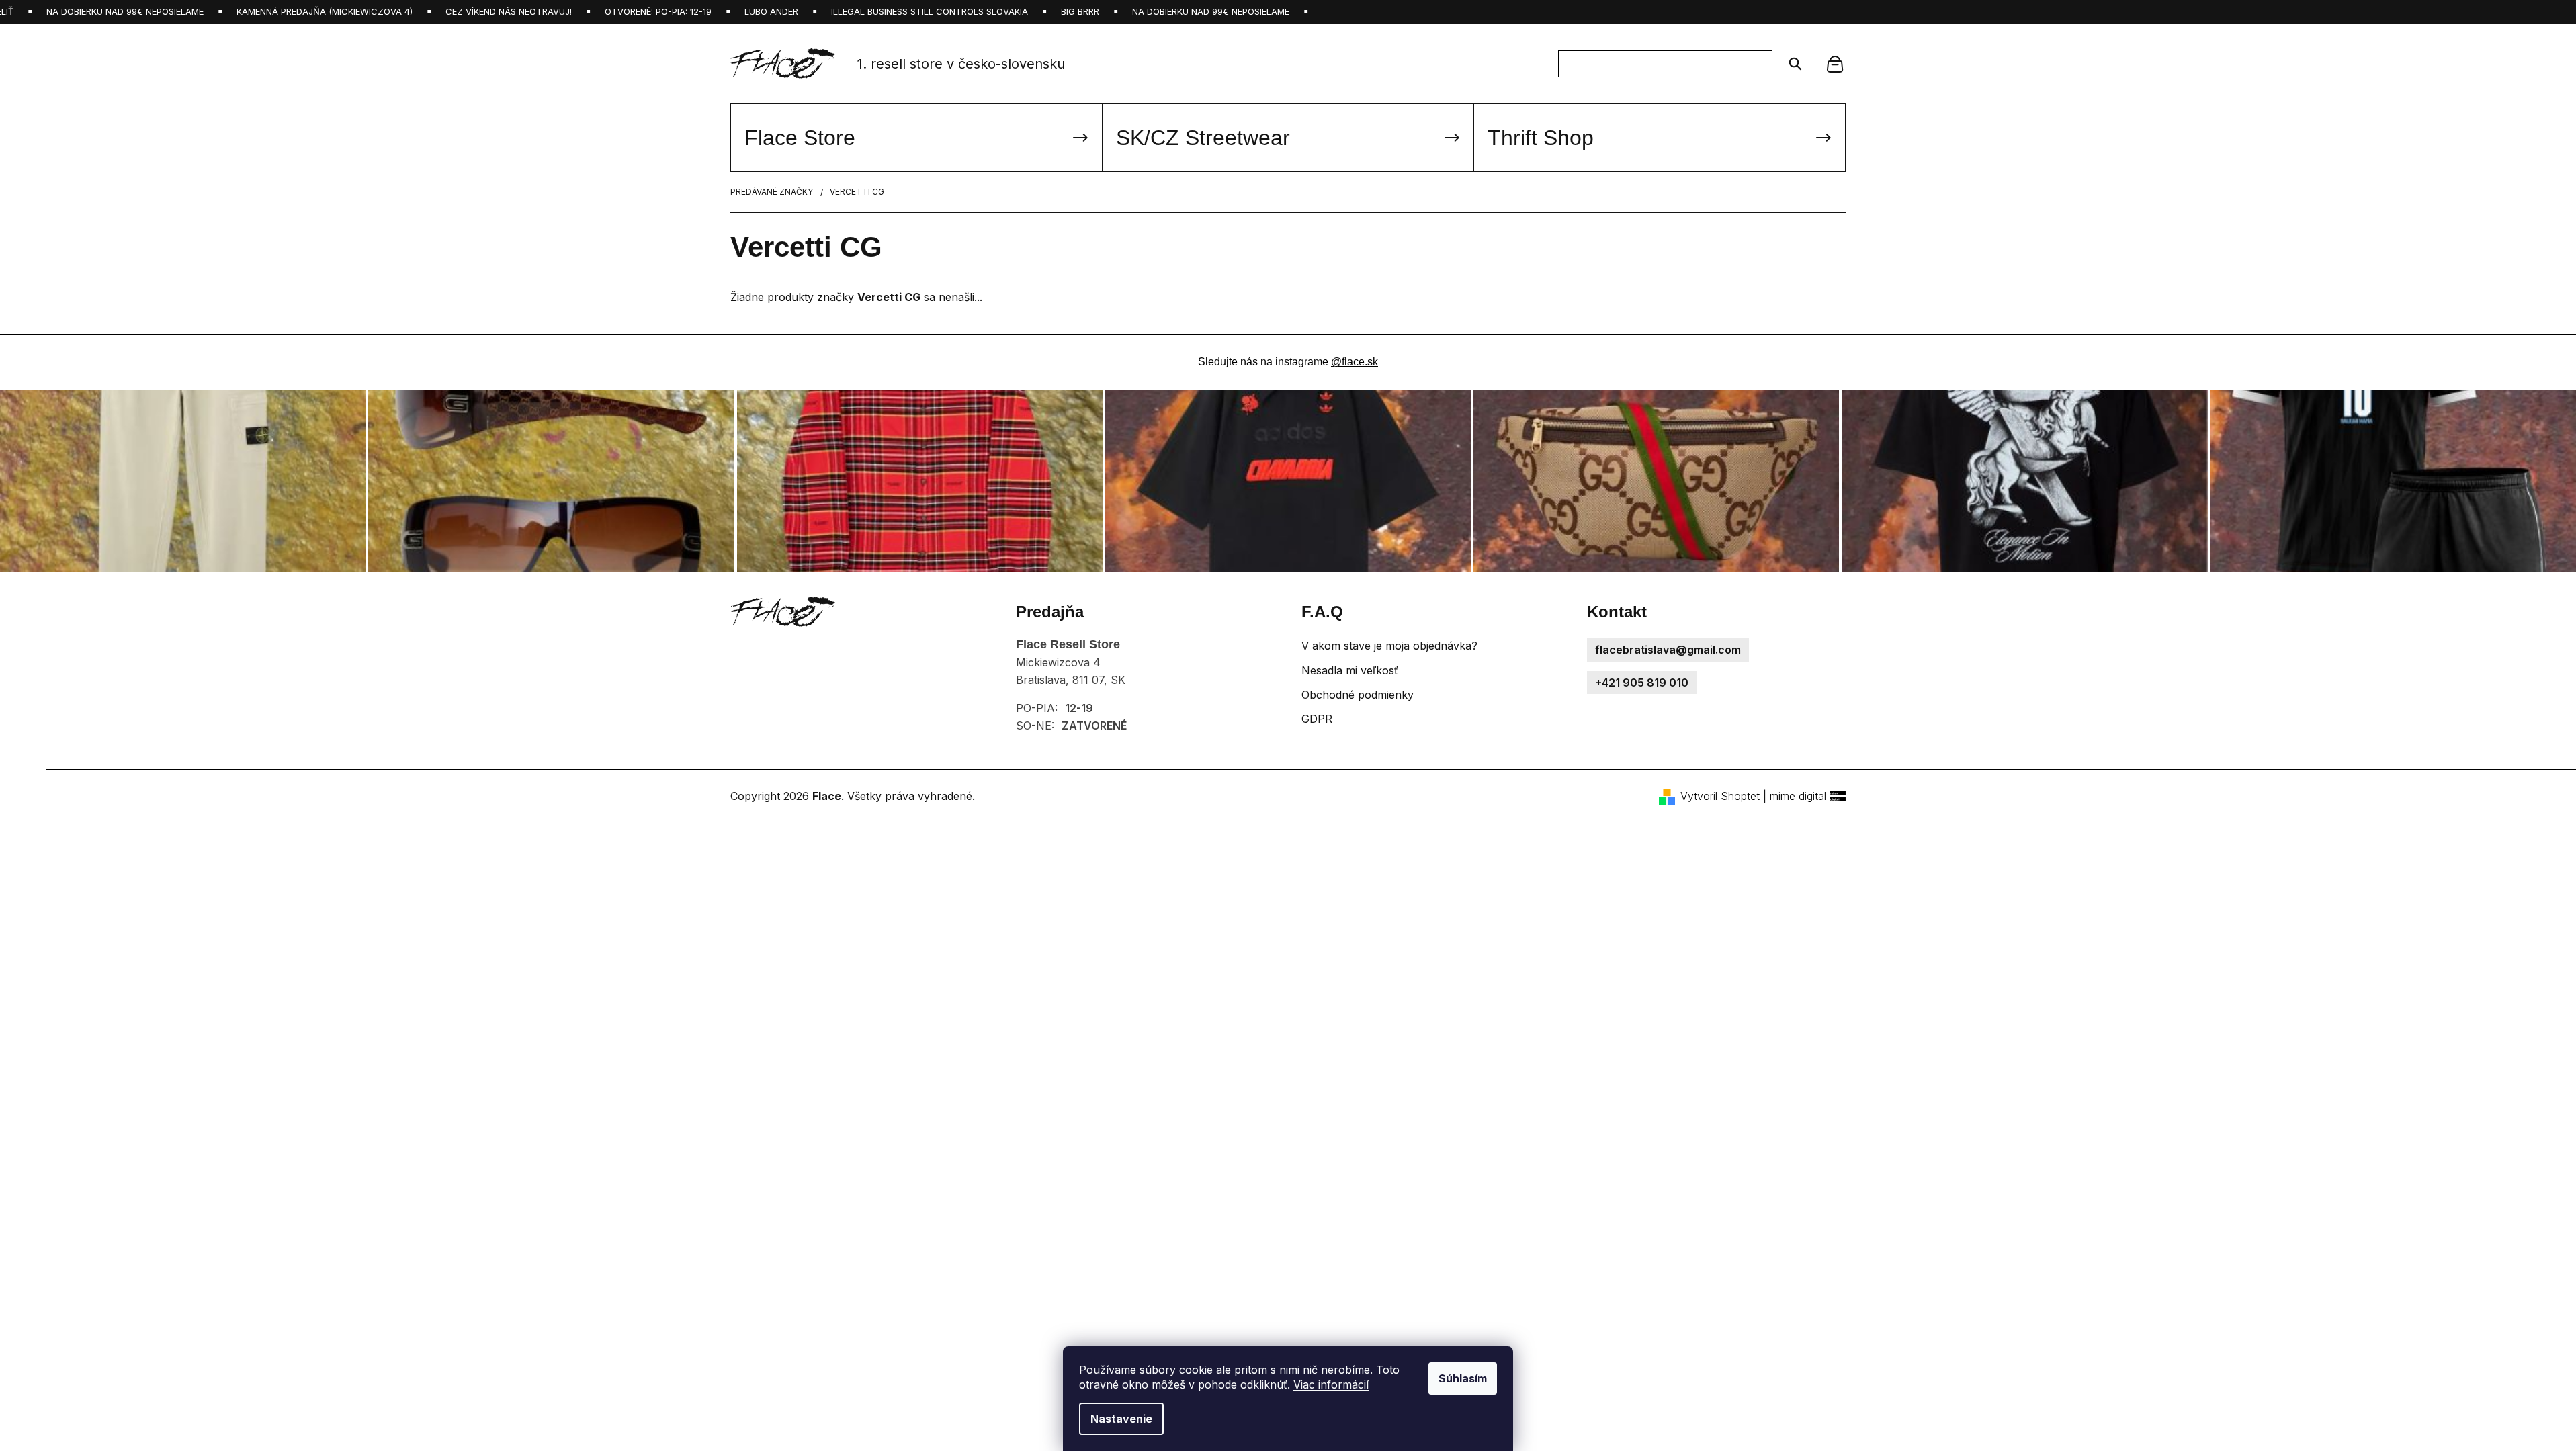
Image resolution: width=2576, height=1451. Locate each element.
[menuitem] (916, 138)
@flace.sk (1355, 362)
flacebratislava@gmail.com (1668, 650)
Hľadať (1791, 64)
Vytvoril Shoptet (1720, 796)
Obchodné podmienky (1358, 695)
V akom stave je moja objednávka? (1389, 646)
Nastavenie (1121, 1419)
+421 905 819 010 (1642, 683)
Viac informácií (1331, 1384)
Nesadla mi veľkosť (1350, 670)
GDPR (1317, 719)
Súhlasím (1463, 1378)
